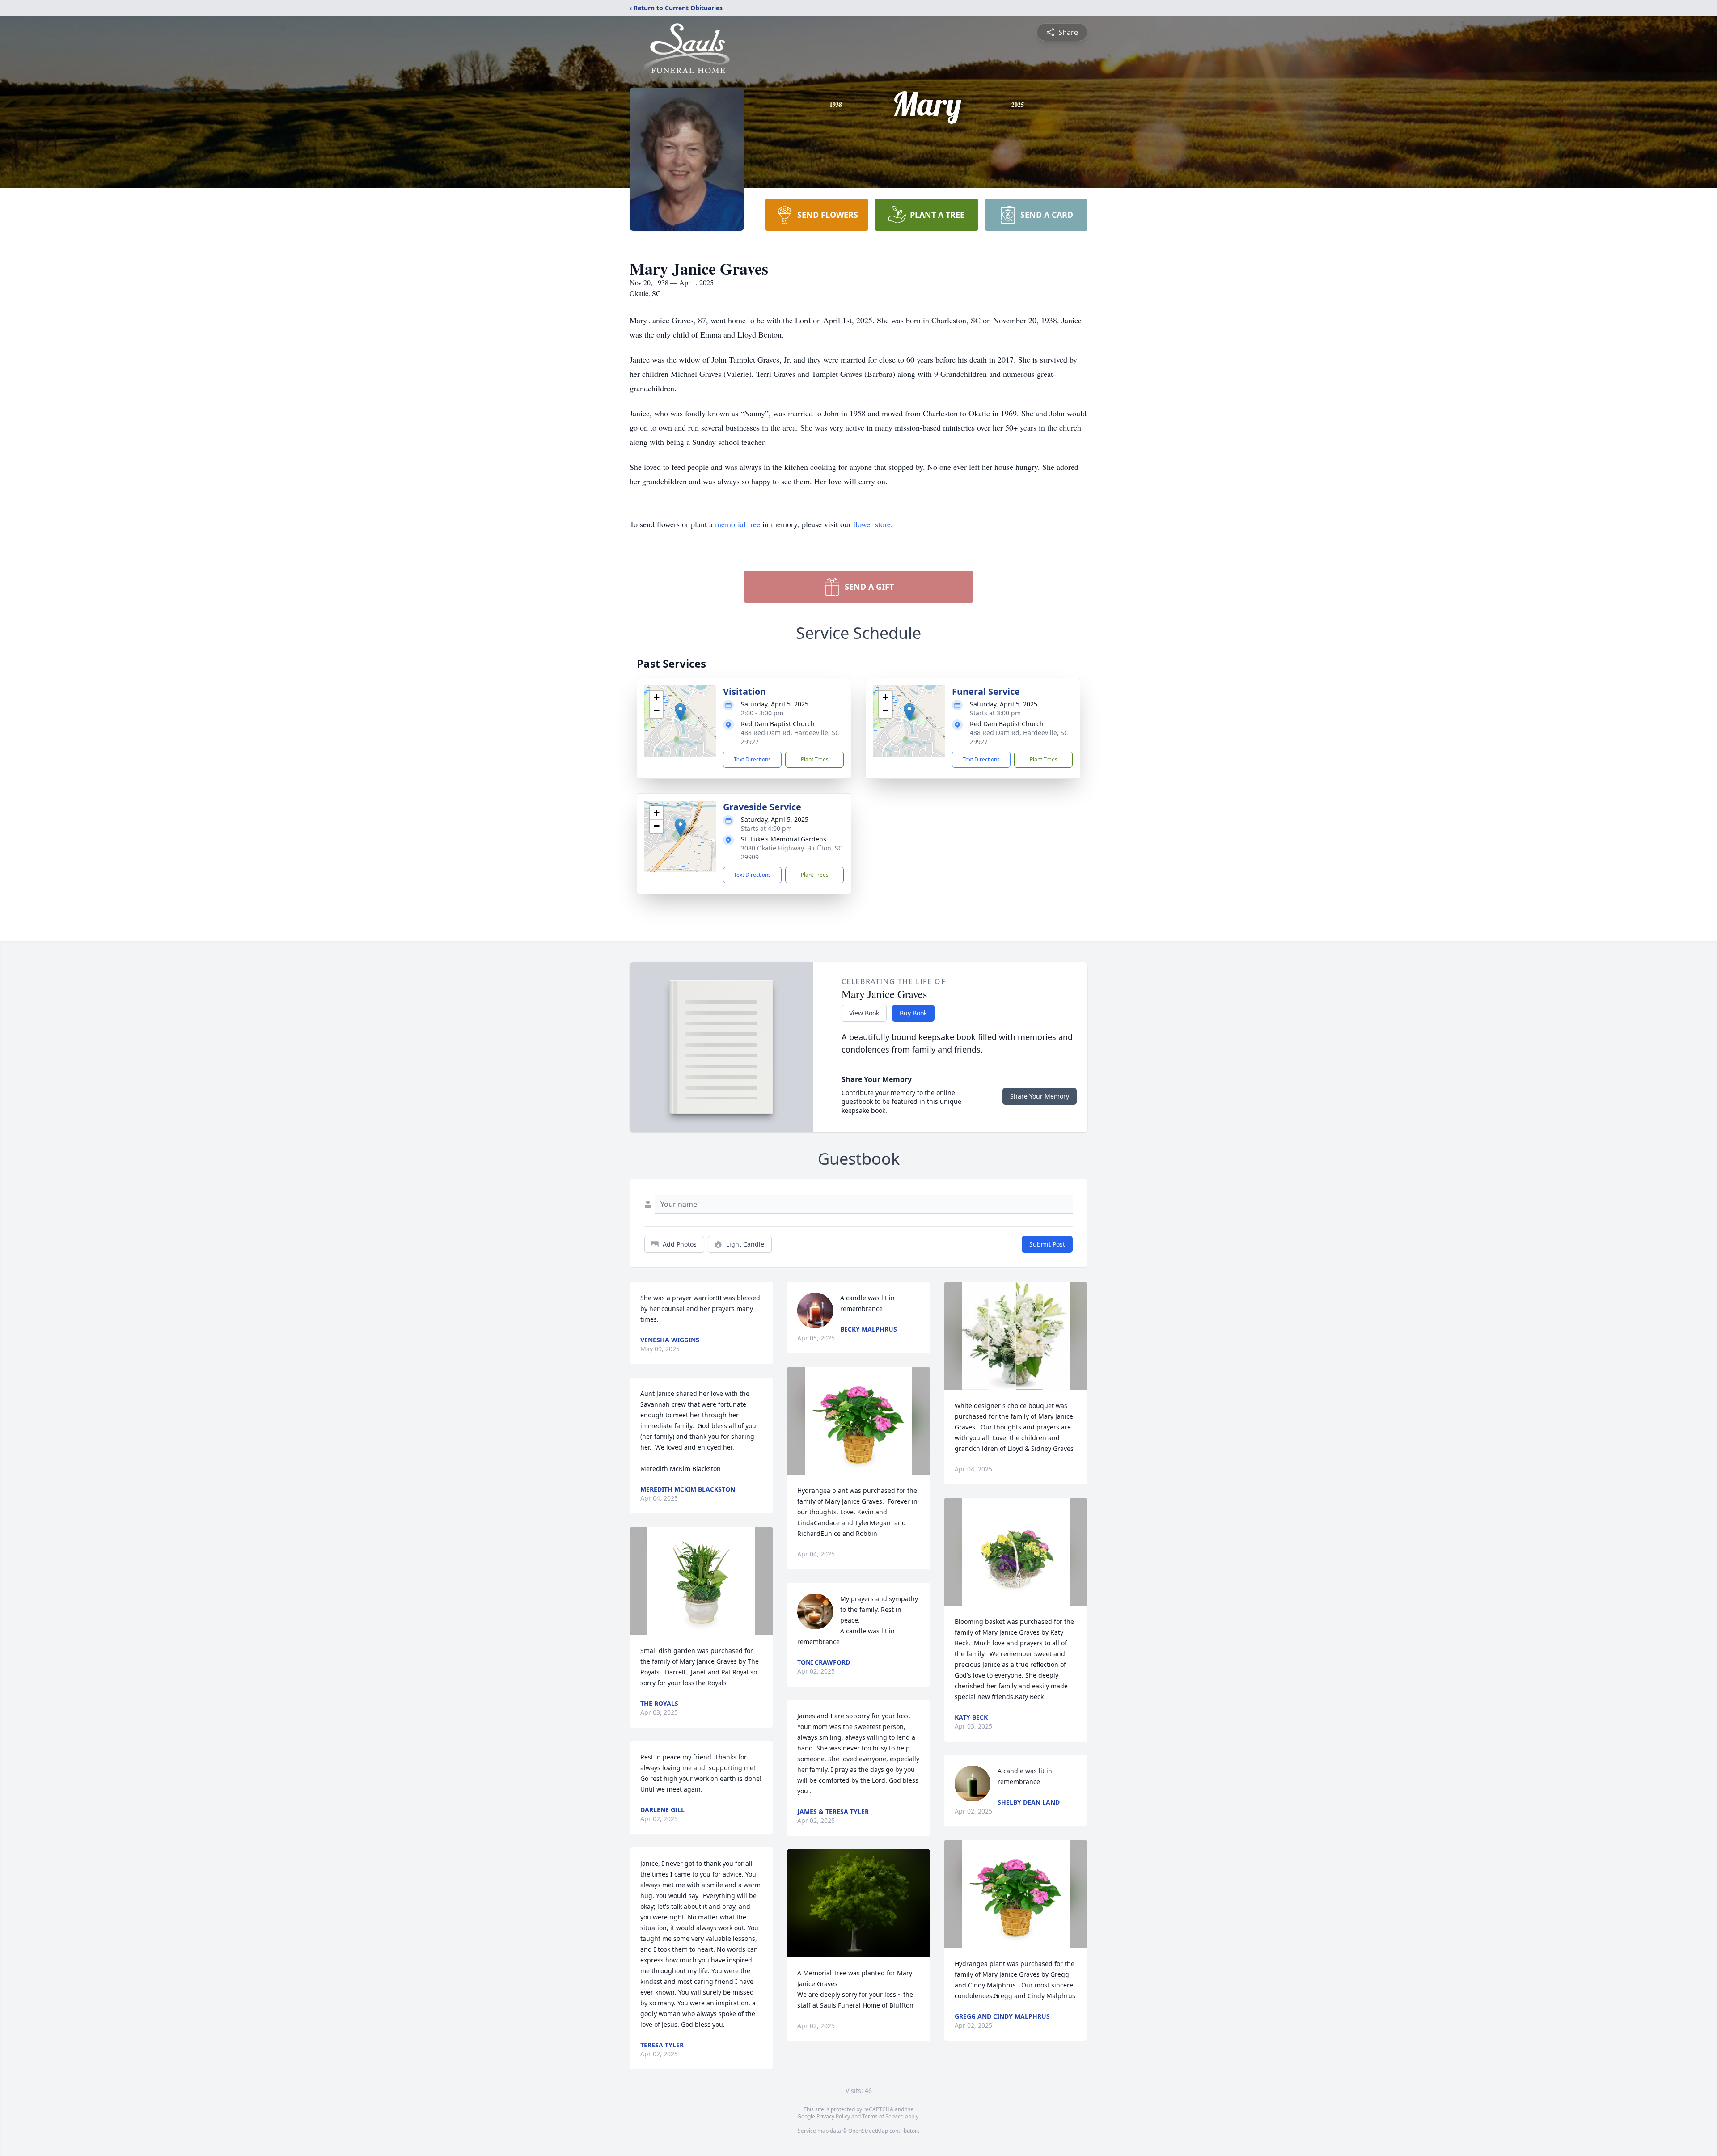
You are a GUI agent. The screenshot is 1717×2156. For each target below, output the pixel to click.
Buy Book (913, 1013)
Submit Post (1047, 1244)
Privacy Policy (833, 2116)
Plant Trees (815, 759)
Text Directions (752, 759)
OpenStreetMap (868, 2131)
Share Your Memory (1040, 1096)
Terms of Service (883, 2116)
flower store (872, 524)
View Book (864, 1013)
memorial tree (738, 524)
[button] (680, 712)
